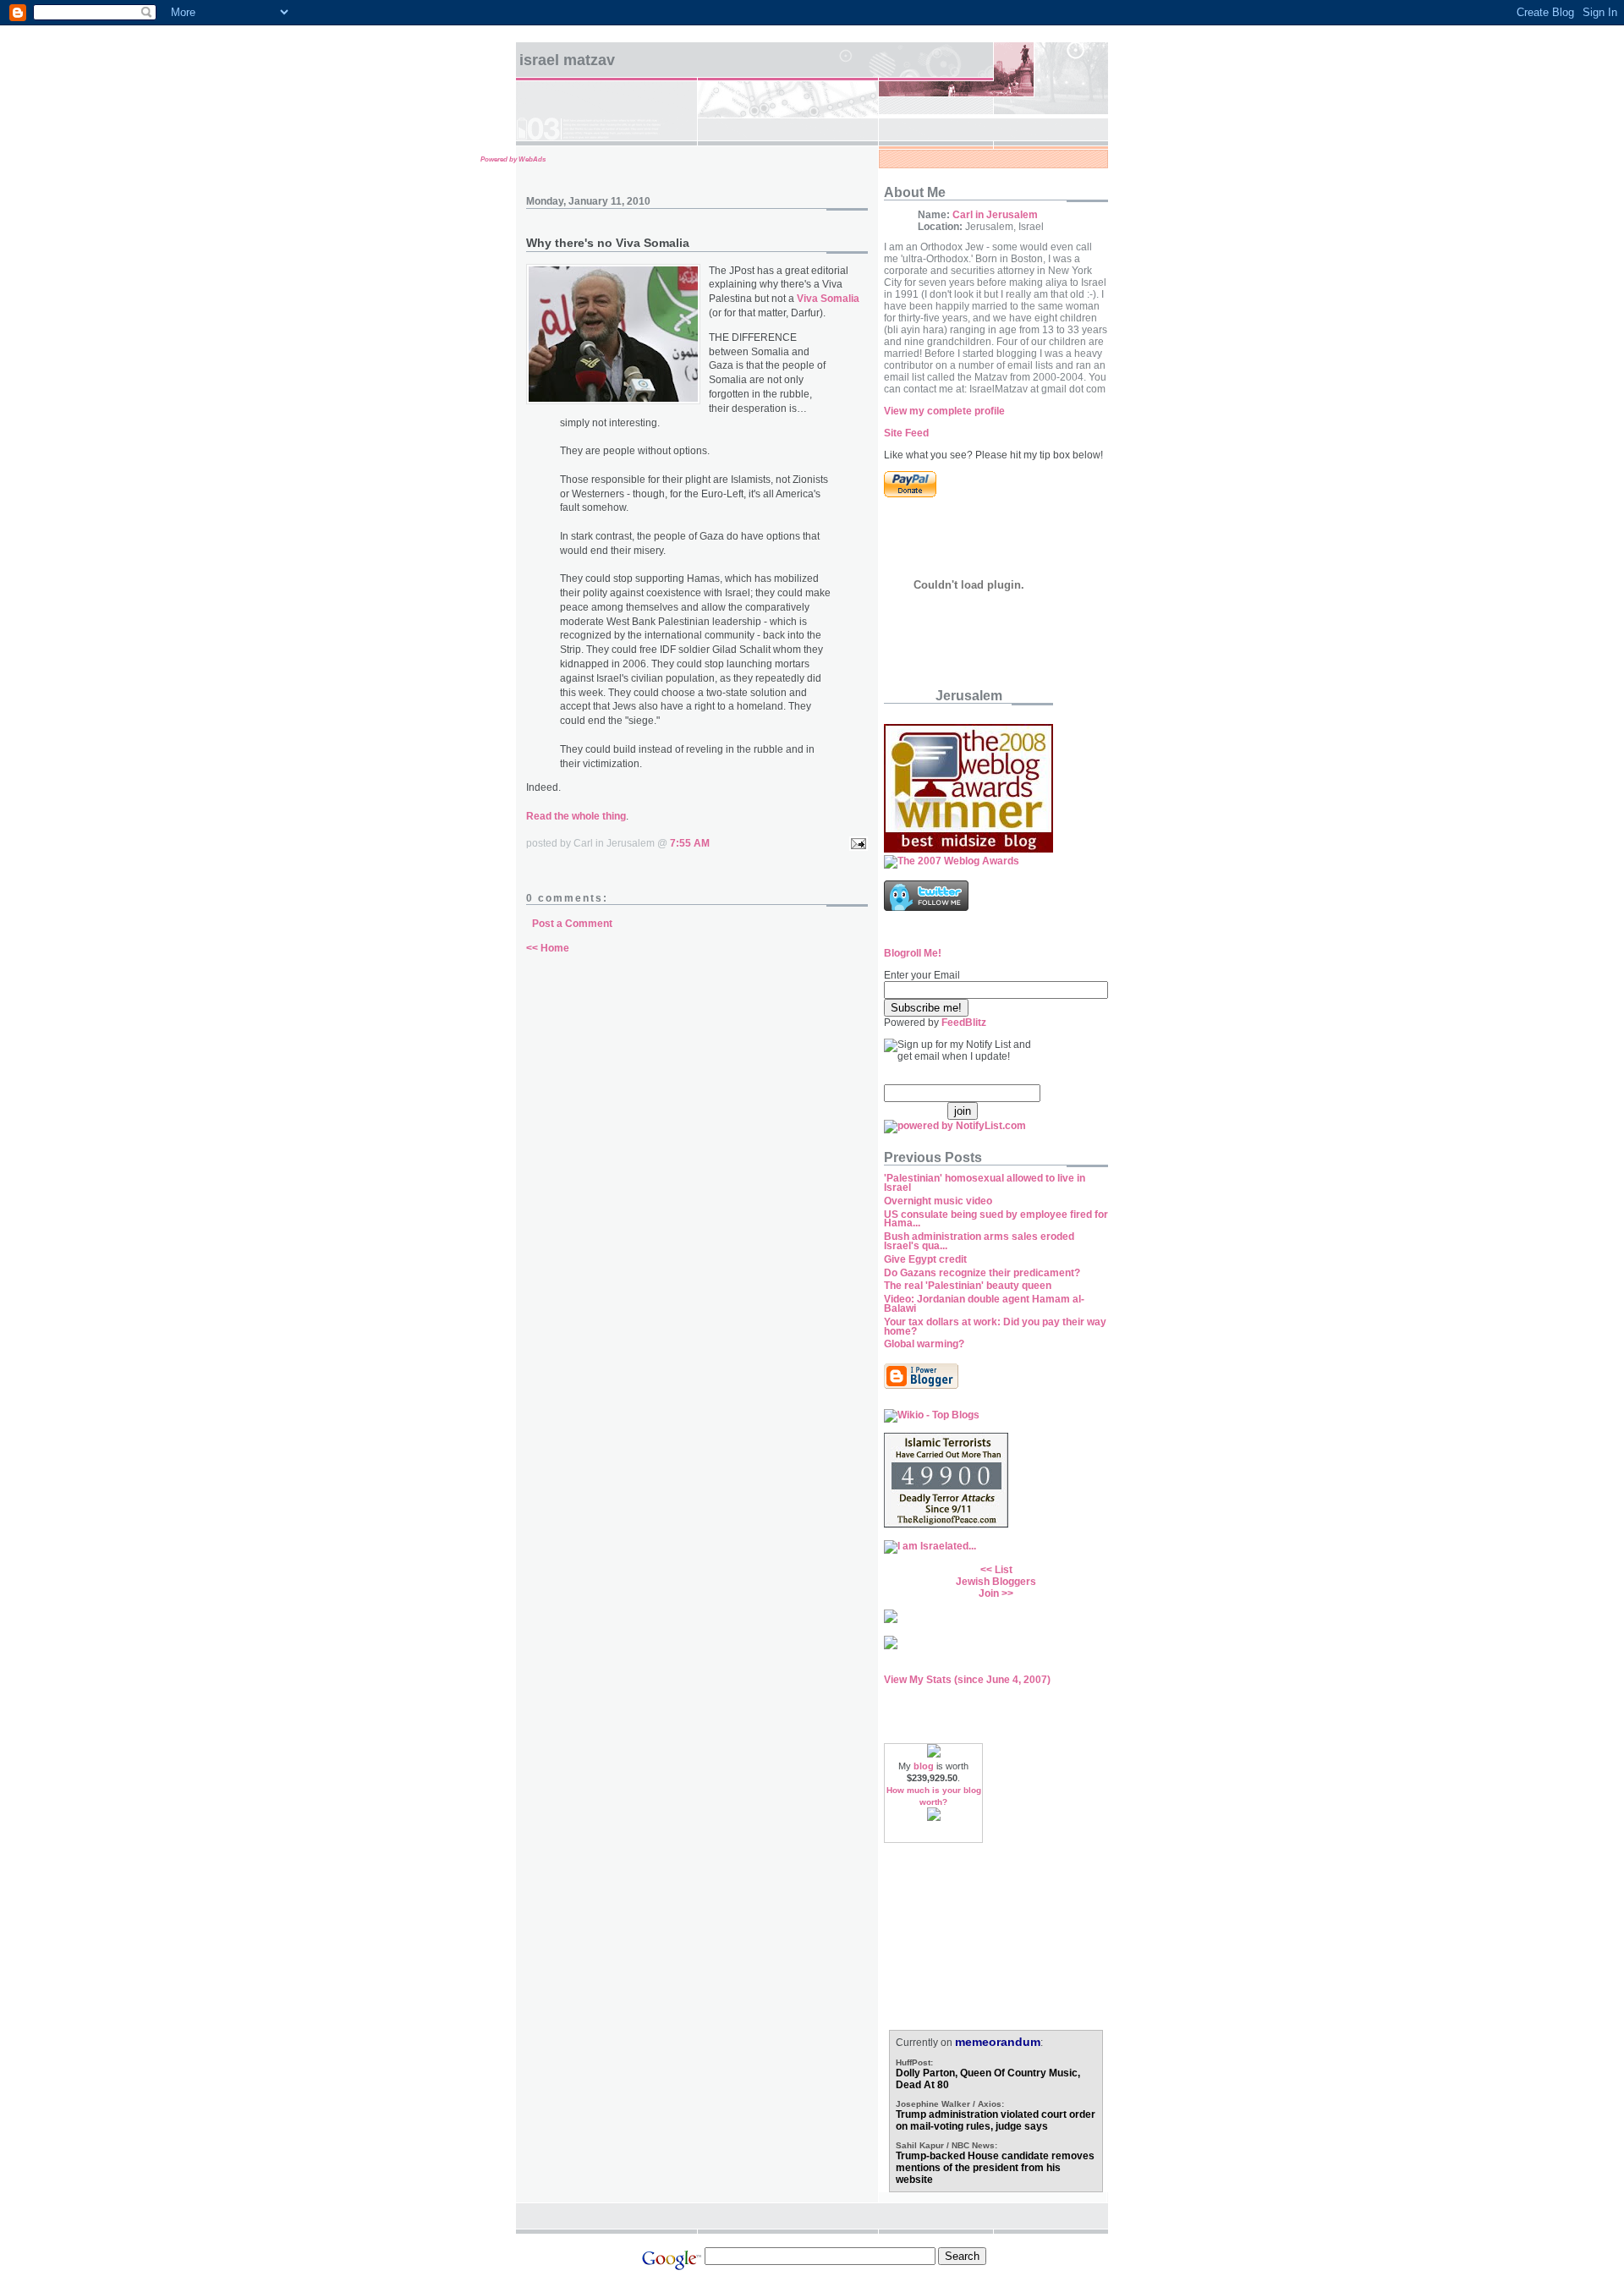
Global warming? (924, 1344)
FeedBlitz (964, 1023)
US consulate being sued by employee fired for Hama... (996, 1219)
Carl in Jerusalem (995, 215)
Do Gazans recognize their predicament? (982, 1273)
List (1004, 1570)
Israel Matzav (567, 60)
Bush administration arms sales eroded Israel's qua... (979, 1241)
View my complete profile (944, 411)
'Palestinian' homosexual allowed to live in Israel (985, 1183)
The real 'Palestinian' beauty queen (968, 1286)
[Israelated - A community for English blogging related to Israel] (930, 1546)
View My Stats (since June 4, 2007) (967, 1680)
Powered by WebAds (513, 159)
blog (924, 1766)
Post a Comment (572, 924)
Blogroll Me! (913, 953)
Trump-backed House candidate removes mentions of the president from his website (995, 2168)
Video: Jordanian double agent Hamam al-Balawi (984, 1304)
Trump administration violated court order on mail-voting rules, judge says (996, 2120)
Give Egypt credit (925, 1259)
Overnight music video (938, 1201)
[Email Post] (856, 843)
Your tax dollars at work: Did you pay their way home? (995, 1327)
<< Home (548, 948)
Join (989, 1593)
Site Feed (906, 433)
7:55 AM (690, 843)
